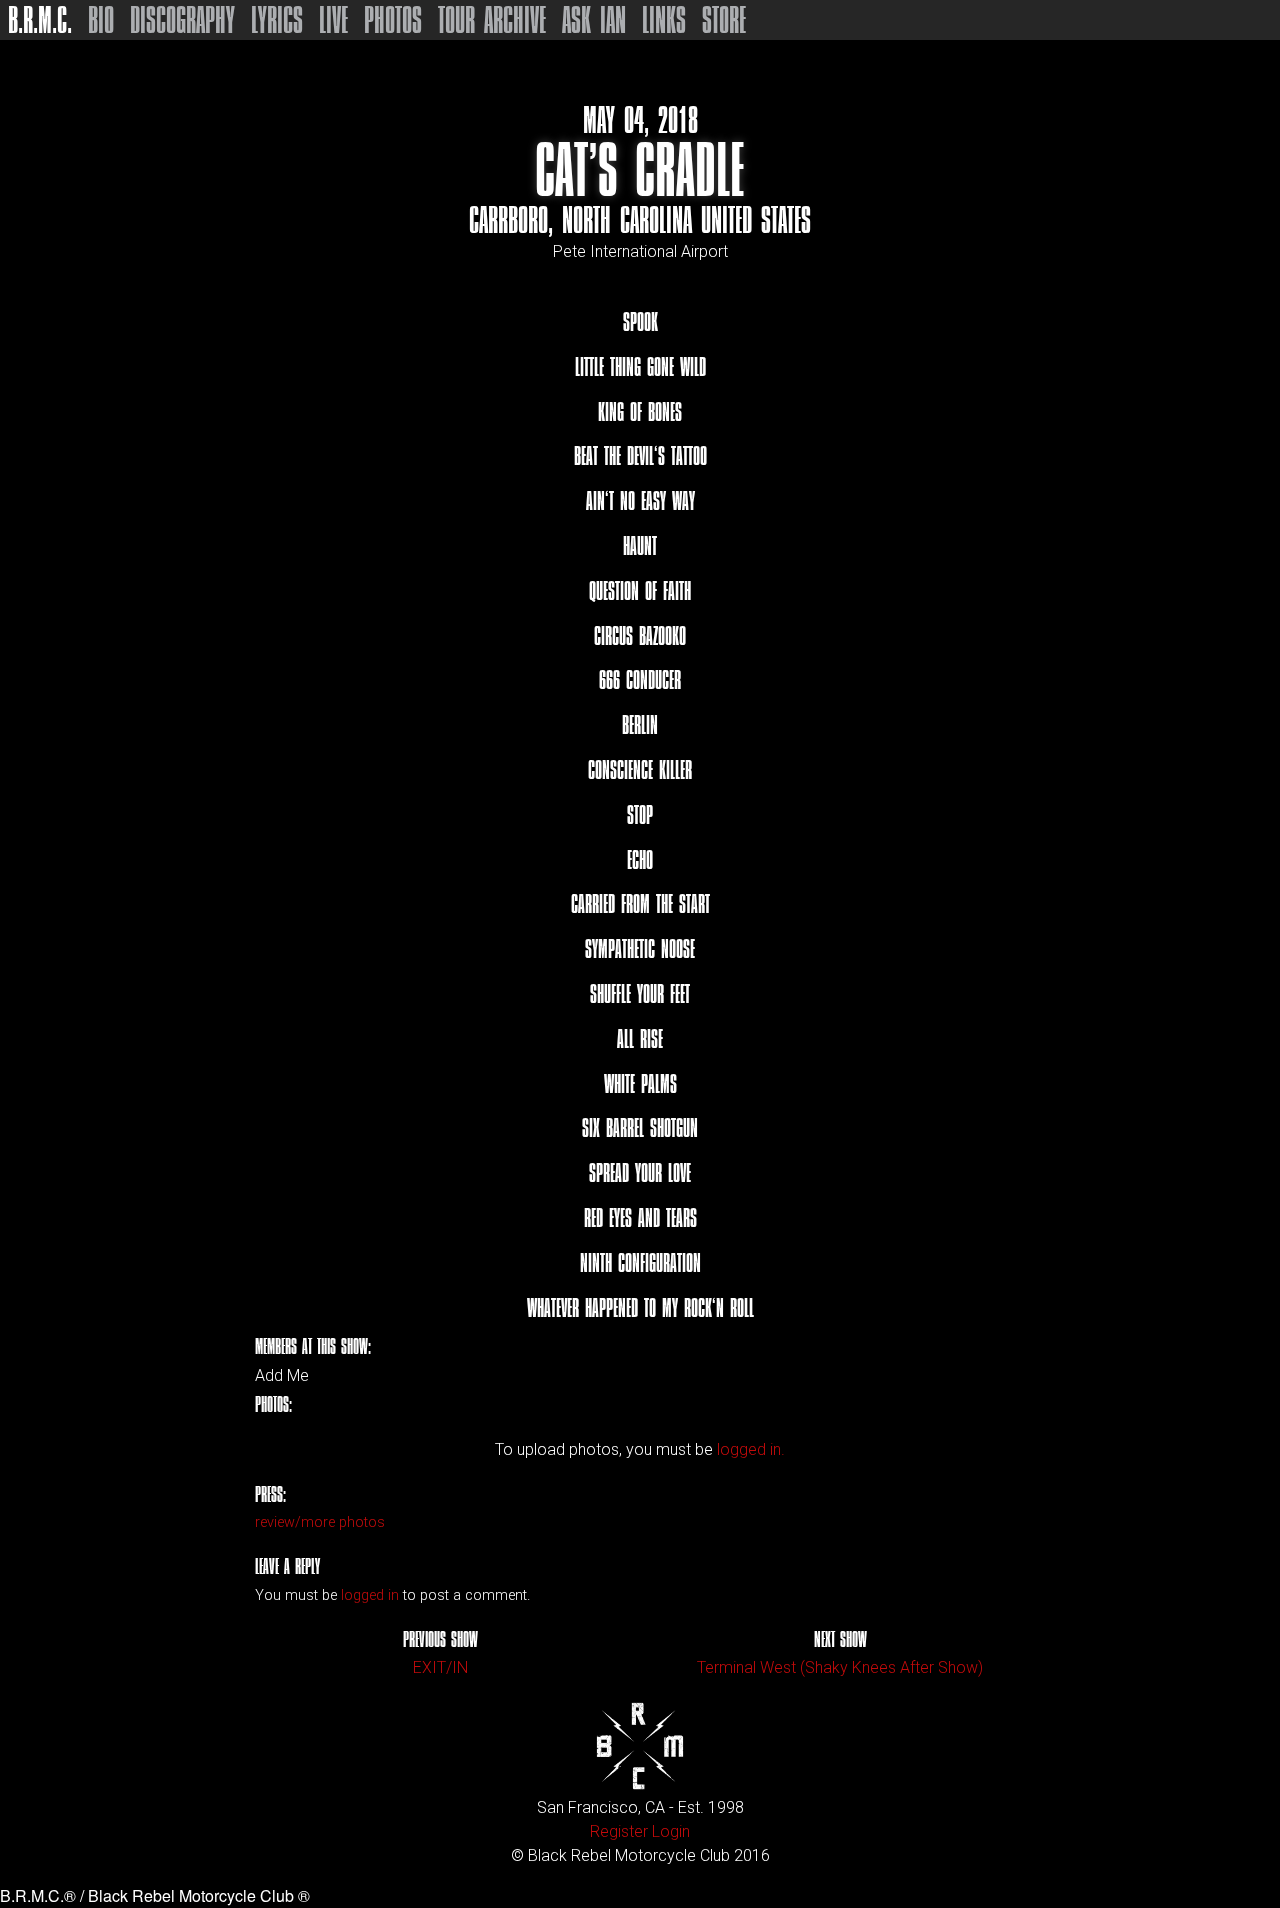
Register (619, 1831)
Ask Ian (594, 20)
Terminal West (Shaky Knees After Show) (840, 1667)
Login (671, 1831)
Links (664, 20)
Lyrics (277, 20)
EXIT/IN (440, 1667)
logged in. (751, 1449)
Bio (101, 20)
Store (724, 20)
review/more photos (320, 1522)
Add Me (282, 1376)
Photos (393, 20)
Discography (182, 20)
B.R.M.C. (40, 20)
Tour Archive (492, 20)
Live (333, 20)
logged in (370, 1595)
